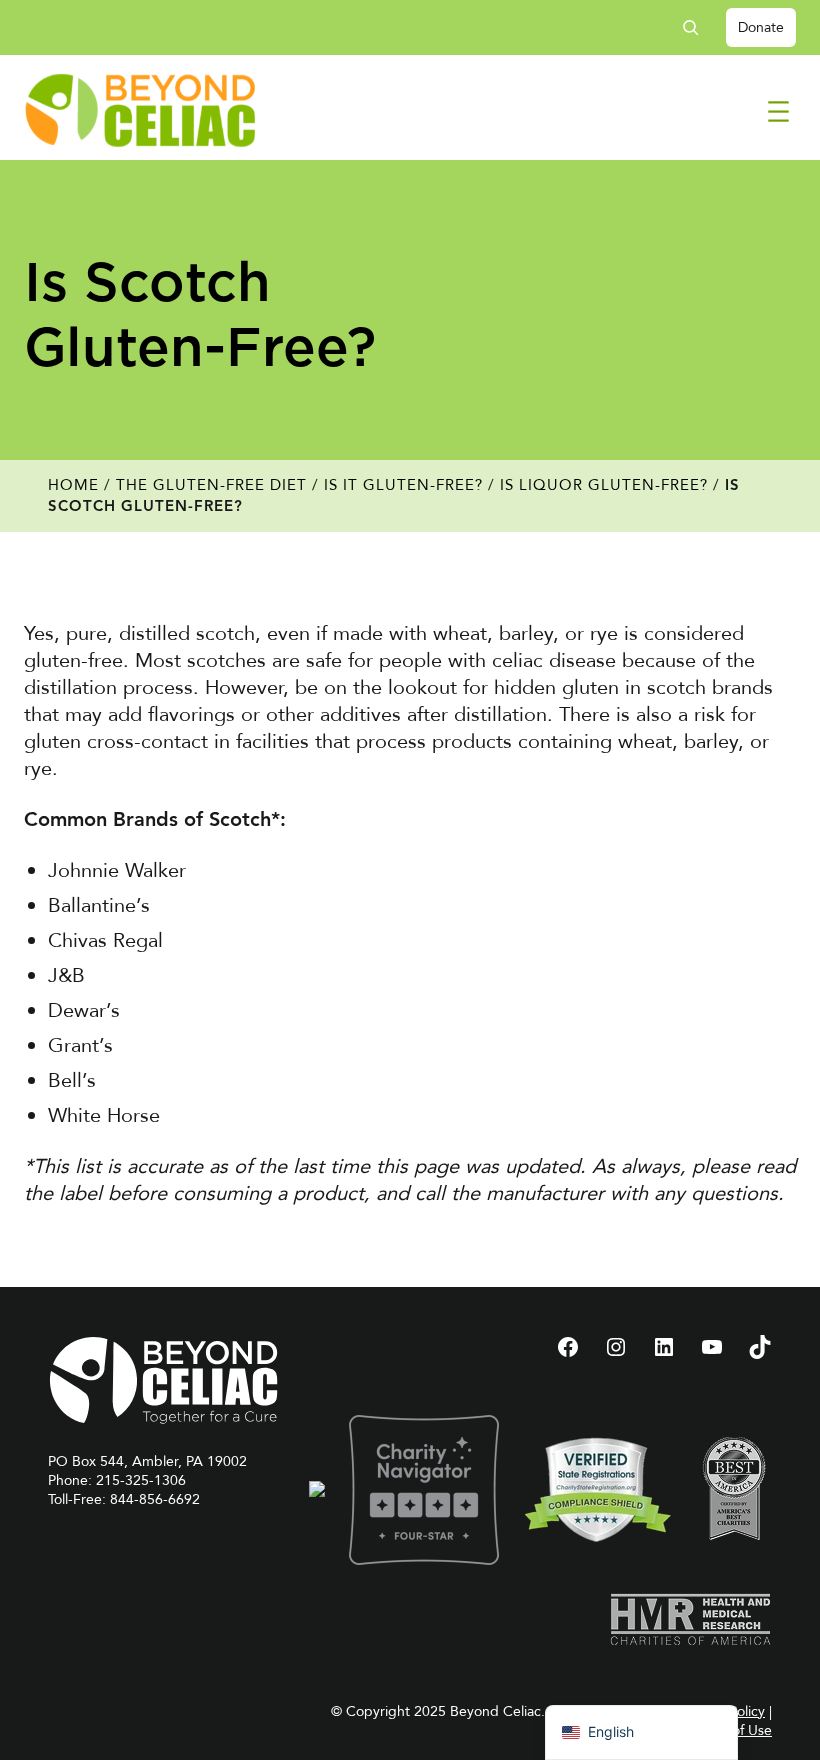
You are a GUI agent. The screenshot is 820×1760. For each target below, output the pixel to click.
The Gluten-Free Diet (211, 485)
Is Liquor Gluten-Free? (604, 485)
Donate (761, 27)
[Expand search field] (698, 27)
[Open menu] (778, 111)
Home (73, 485)
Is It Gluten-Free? (403, 485)
